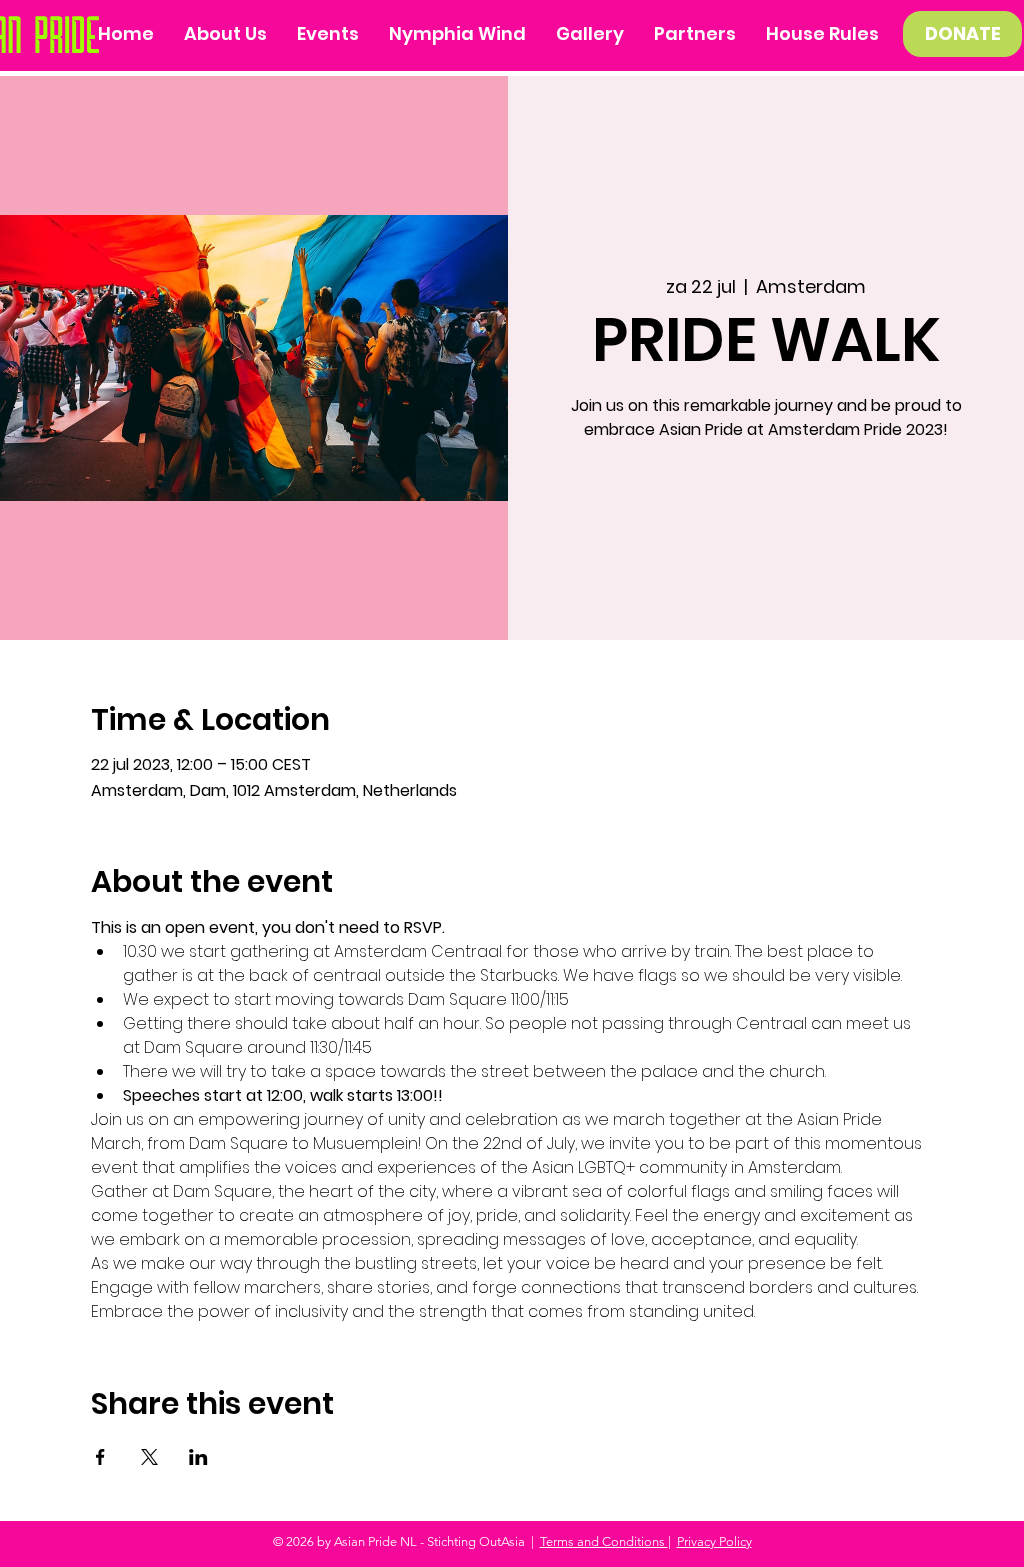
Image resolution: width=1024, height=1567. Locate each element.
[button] (590, 34)
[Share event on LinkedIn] (198, 1457)
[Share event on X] (149, 1457)
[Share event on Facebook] (100, 1457)
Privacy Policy (714, 1541)
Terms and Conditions (604, 1541)
